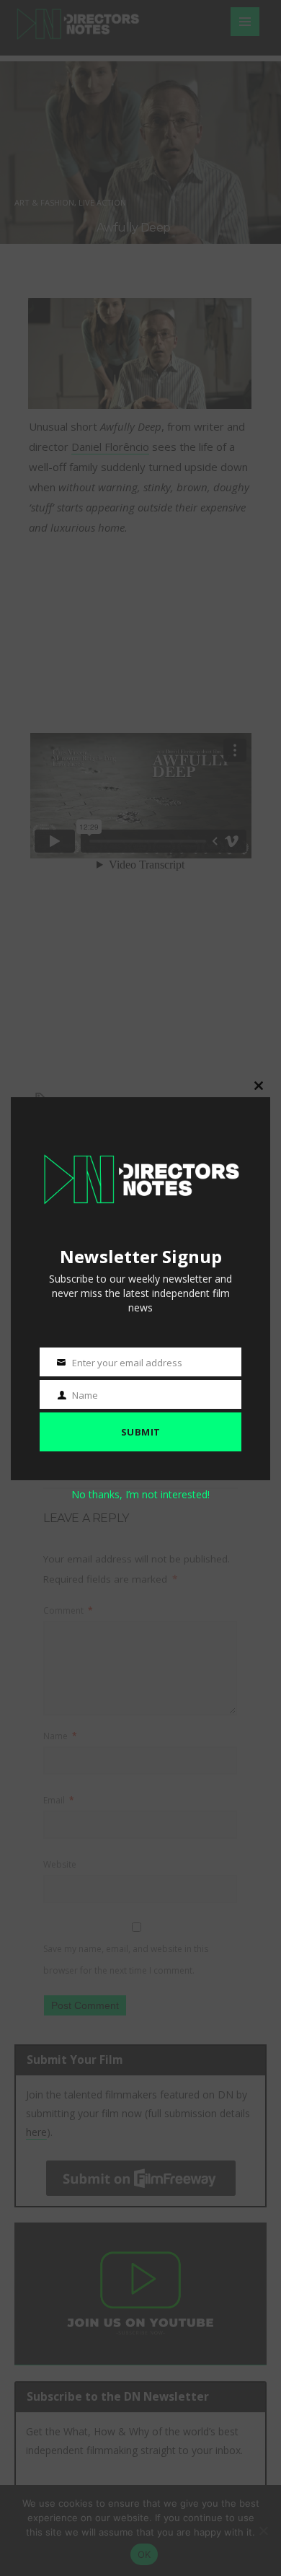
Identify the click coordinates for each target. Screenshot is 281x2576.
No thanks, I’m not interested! (140, 1494)
